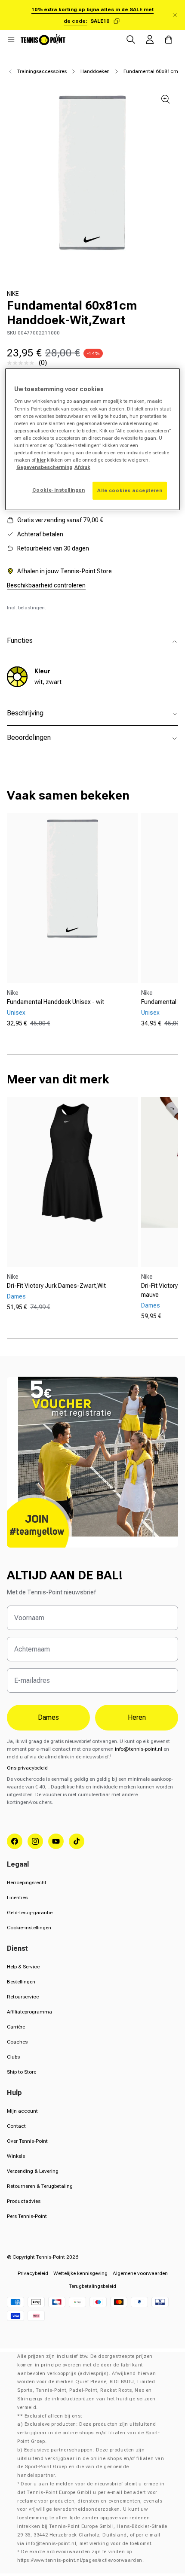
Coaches (17, 2042)
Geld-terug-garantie (30, 1913)
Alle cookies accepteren (130, 490)
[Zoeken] (131, 40)
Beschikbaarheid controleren (46, 585)
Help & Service (23, 1967)
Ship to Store (22, 2072)
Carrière (16, 2027)
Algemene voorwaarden (140, 2273)
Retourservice (23, 1997)
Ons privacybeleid (27, 1768)
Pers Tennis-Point (27, 2216)
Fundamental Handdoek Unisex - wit (55, 1002)
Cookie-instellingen (29, 1928)
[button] (11, 40)
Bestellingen (21, 1982)
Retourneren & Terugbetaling (40, 2186)
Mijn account (22, 2111)
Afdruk (82, 467)
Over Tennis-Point (27, 2141)
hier (41, 460)
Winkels (16, 2156)
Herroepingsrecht (27, 1883)
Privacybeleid (33, 2273)
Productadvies (24, 2201)
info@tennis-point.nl (139, 1749)
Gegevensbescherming (44, 467)
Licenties (17, 1898)
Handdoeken (95, 71)
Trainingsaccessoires (42, 71)
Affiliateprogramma (29, 2012)
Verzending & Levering (33, 2171)
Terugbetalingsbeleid (92, 2286)
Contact (16, 2126)
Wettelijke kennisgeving (80, 2273)
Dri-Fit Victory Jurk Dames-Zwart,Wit (56, 1286)
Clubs (13, 2057)
